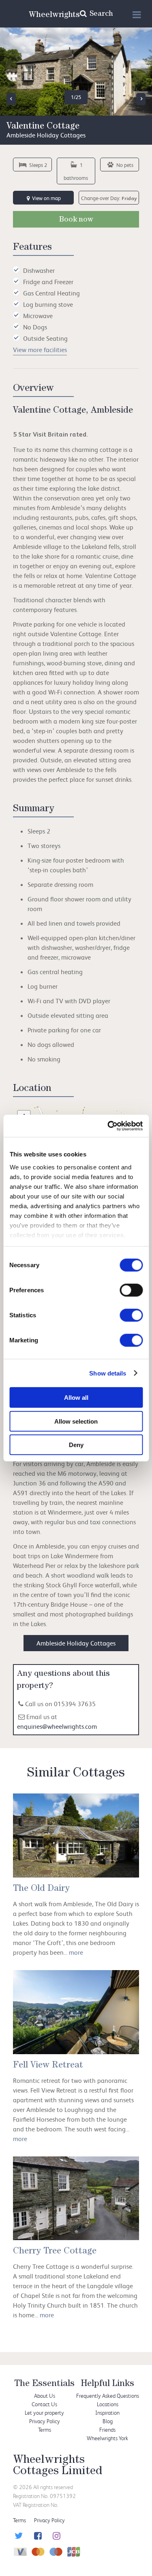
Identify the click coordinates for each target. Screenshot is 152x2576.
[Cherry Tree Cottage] (76, 2198)
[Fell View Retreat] (76, 2012)
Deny (76, 1445)
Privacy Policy (45, 2421)
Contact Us (44, 2404)
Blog (108, 2421)
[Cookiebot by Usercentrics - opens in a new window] (108, 1126)
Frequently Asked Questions (108, 2396)
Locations (108, 2404)
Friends (107, 2429)
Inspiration (107, 2412)
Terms (45, 2429)
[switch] (131, 1290)
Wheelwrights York (107, 2438)
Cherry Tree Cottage (55, 2252)
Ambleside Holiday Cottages (76, 1643)
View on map (46, 198)
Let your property (44, 2412)
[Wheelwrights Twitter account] (18, 2537)
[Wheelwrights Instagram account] (56, 2537)
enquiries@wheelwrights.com (57, 1726)
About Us (45, 2396)
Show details (108, 1373)
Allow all (76, 1398)
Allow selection (76, 1421)
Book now (76, 220)
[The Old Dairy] (76, 1835)
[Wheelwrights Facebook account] (37, 2537)
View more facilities (40, 350)
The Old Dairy (41, 1889)
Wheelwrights (54, 15)
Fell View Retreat (48, 2066)
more (76, 1952)
